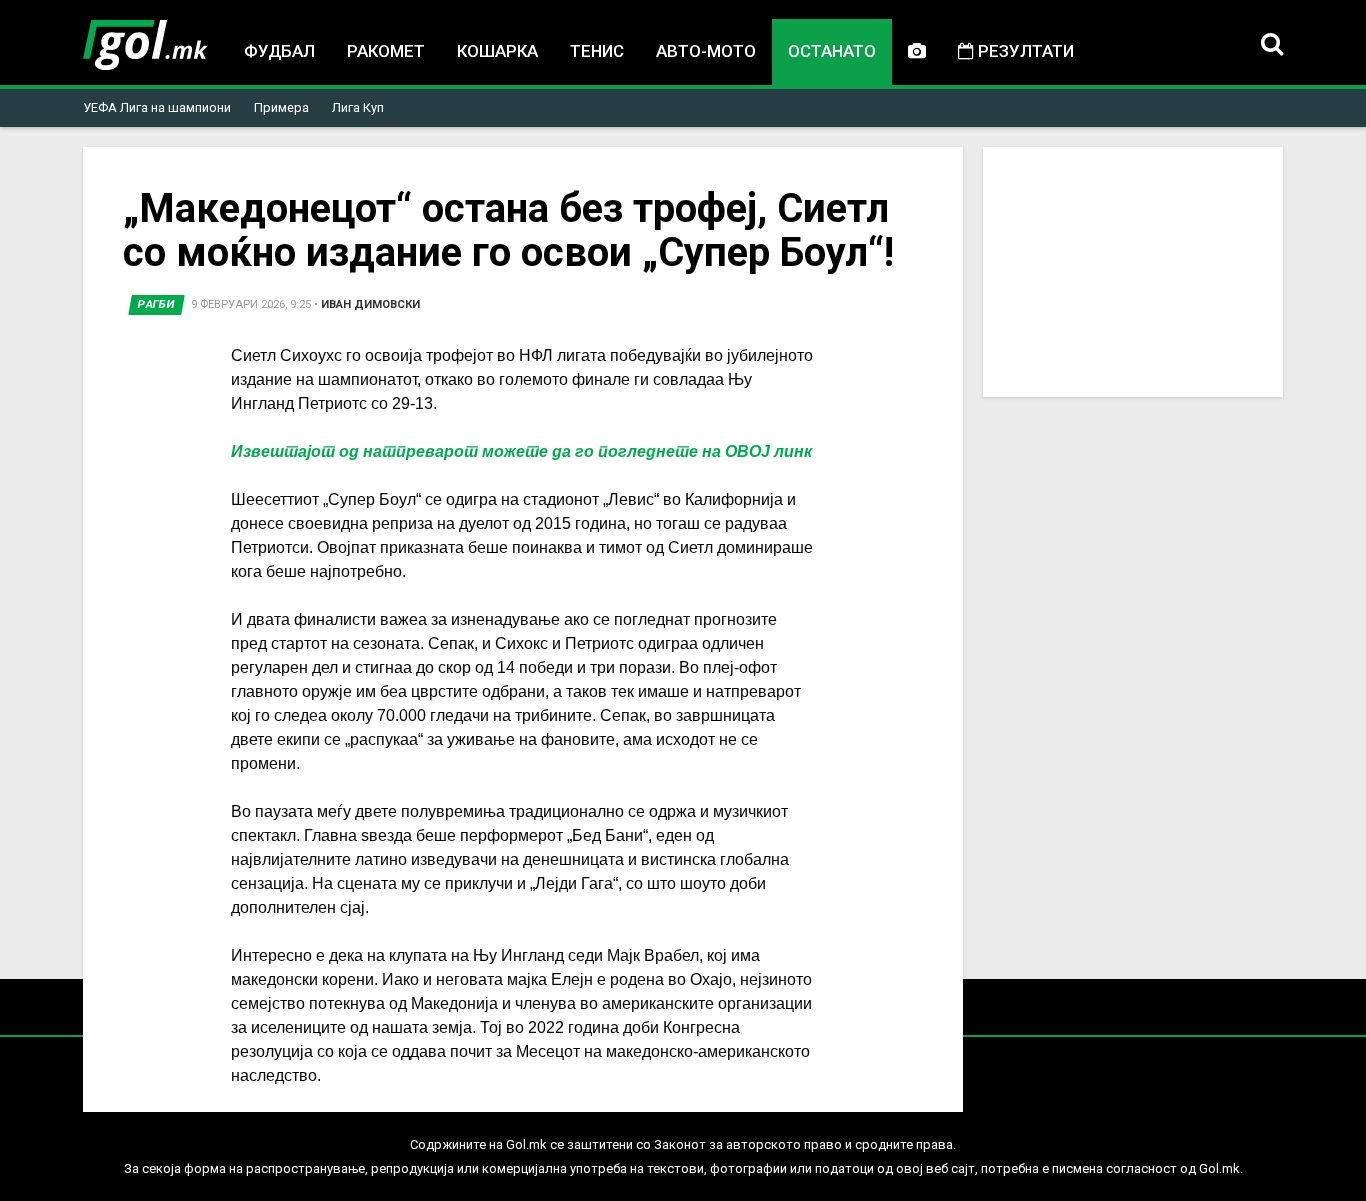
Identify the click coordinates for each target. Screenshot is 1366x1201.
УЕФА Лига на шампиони (157, 107)
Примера (281, 107)
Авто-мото (706, 51)
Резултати (1024, 51)
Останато (832, 51)
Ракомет (386, 51)
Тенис (597, 51)
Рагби (156, 304)
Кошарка (497, 51)
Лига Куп (358, 107)
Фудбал (279, 51)
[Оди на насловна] (145, 45)
